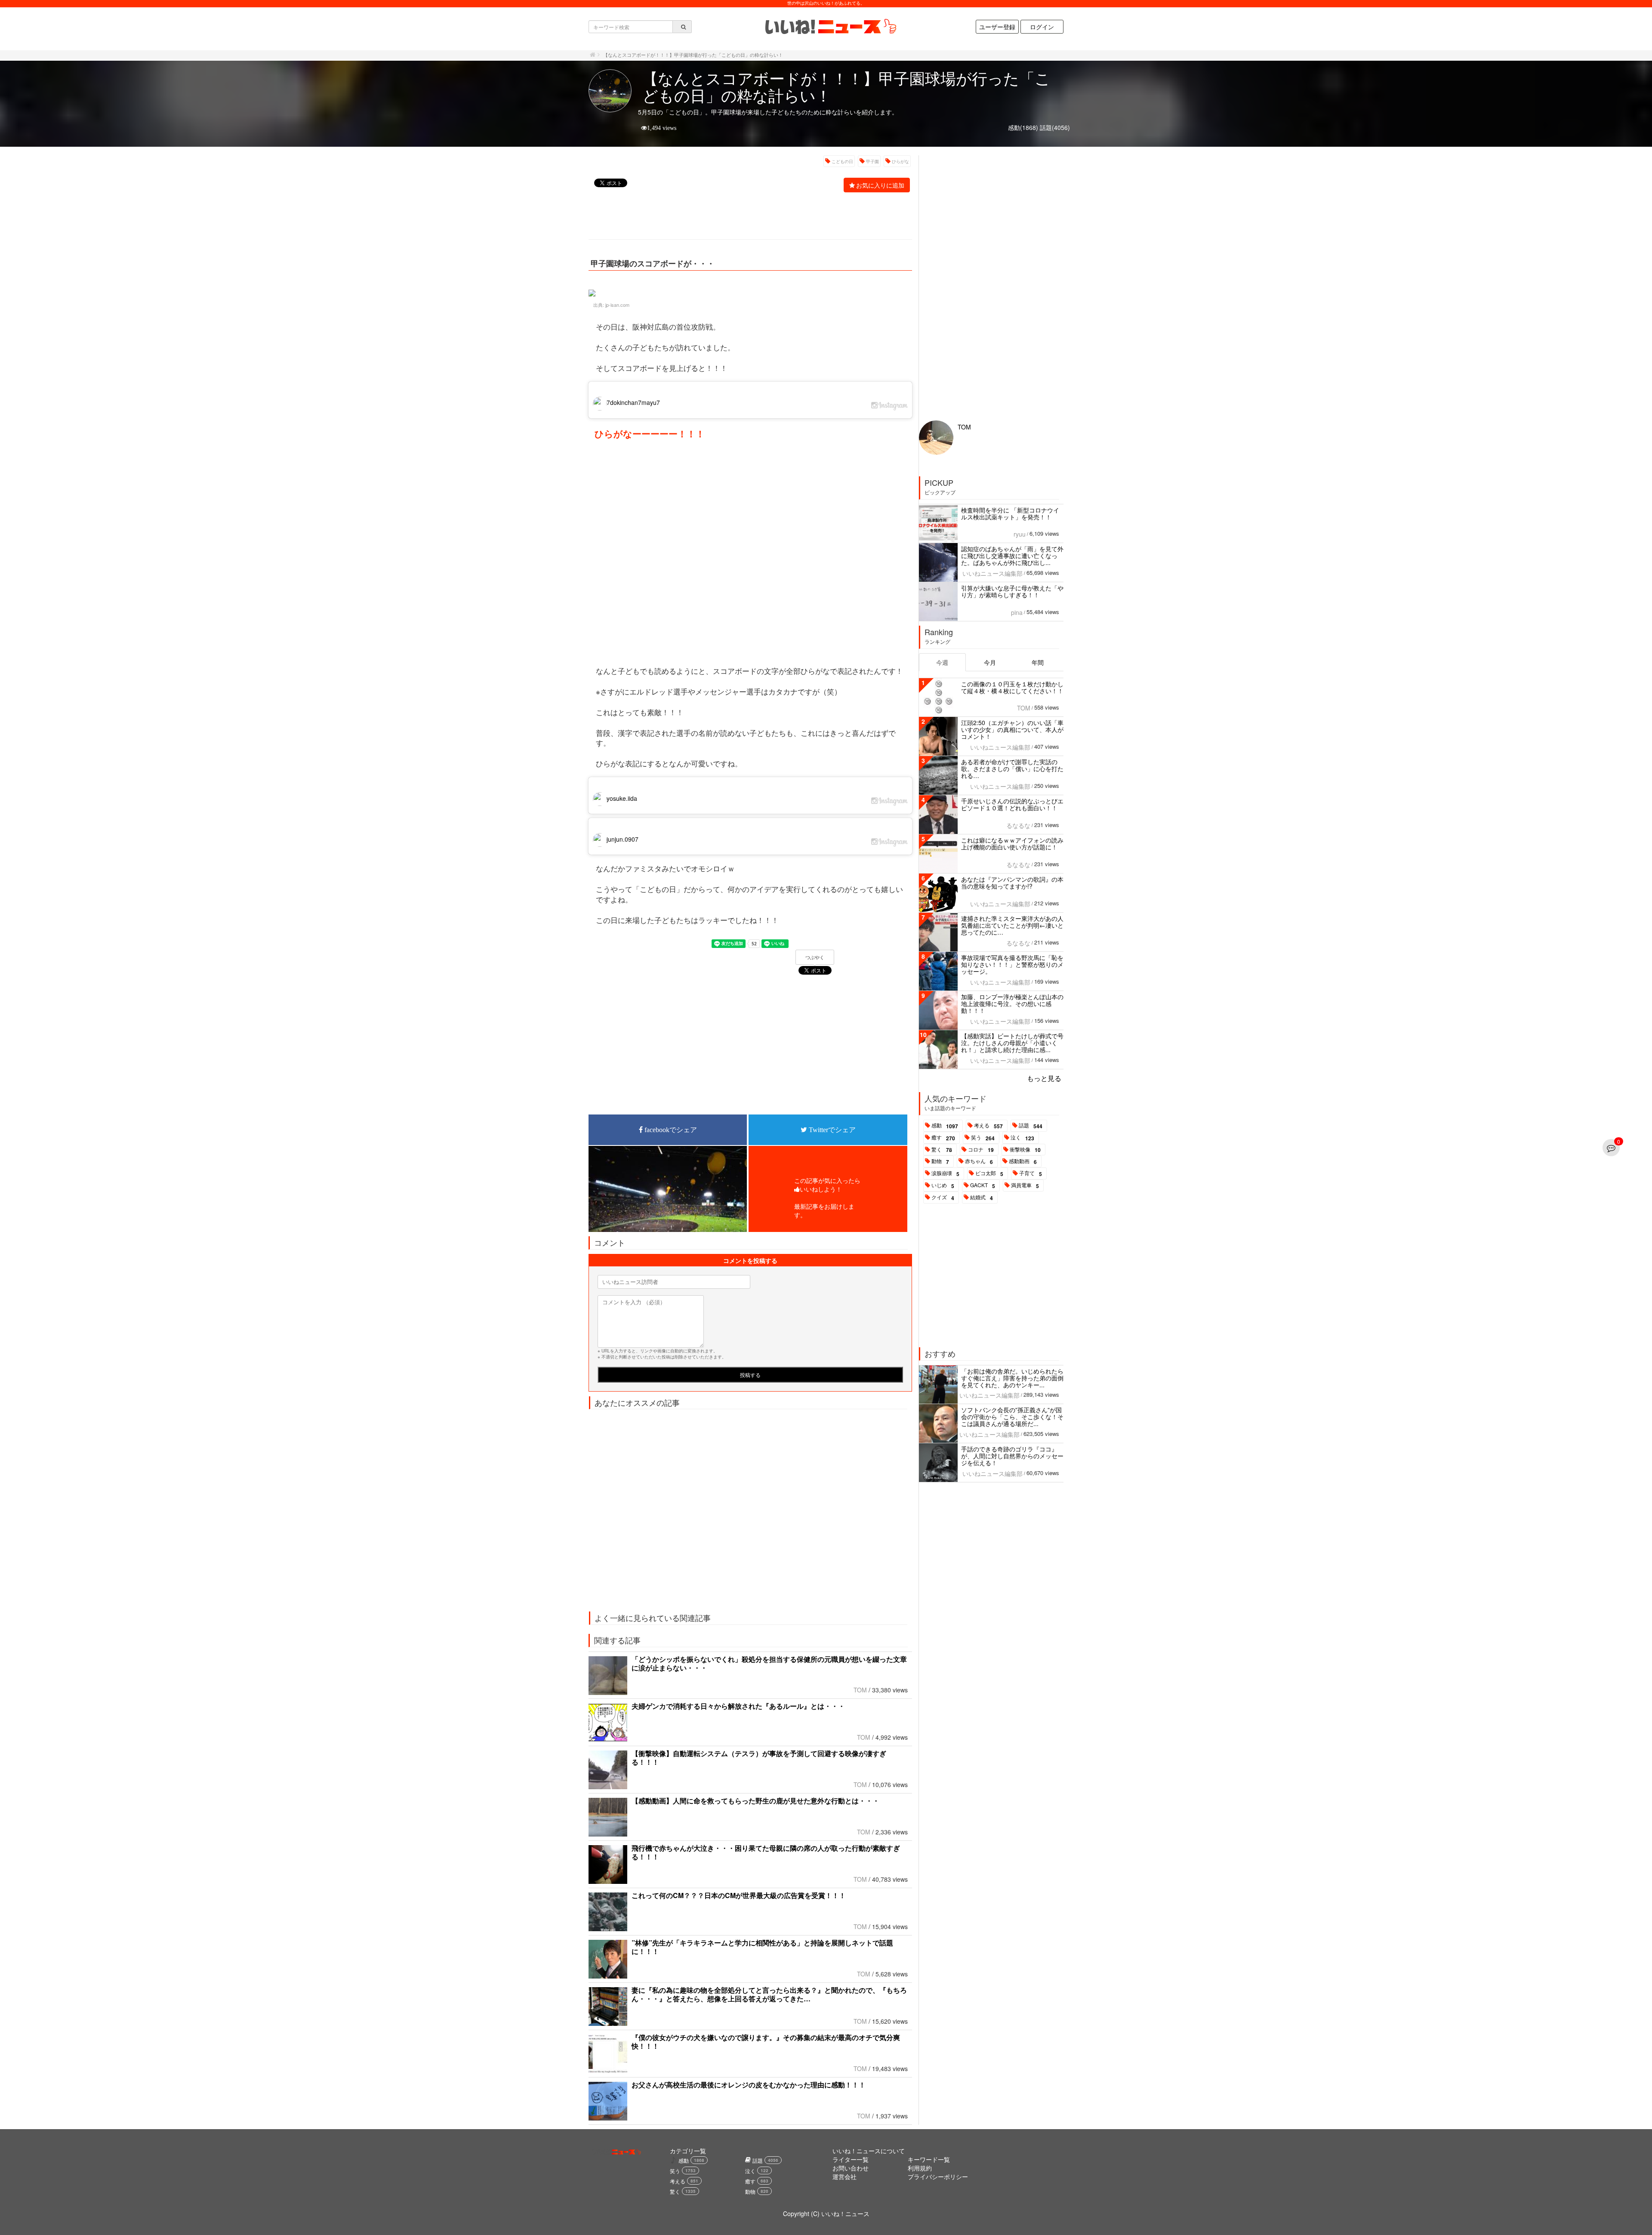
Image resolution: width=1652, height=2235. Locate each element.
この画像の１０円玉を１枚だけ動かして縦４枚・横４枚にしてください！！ (1012, 687)
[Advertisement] (746, 217)
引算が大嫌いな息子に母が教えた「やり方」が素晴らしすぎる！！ (1012, 591)
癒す (943, 1138)
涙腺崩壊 (945, 1173)
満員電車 (1025, 1185)
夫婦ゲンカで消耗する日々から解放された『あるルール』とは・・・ (738, 1706)
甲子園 (872, 161)
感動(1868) (1023, 127)
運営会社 (844, 2176)
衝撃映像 (1025, 1150)
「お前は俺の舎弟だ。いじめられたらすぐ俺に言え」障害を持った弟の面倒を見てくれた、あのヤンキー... (1012, 1378)
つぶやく (815, 957)
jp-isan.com (617, 305)
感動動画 (1023, 1161)
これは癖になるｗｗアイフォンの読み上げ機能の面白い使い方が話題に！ (1012, 843)
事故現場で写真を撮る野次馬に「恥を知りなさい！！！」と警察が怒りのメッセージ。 (1012, 964)
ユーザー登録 (997, 27)
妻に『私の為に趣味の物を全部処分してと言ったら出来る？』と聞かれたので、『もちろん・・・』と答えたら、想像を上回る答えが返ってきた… (769, 1994)
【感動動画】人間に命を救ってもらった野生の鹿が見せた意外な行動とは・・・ (755, 1801)
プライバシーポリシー (938, 2176)
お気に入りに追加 (880, 185)
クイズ (943, 1198)
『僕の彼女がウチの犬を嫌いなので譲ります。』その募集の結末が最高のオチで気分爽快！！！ (766, 2042)
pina (1017, 612)
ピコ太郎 (989, 1173)
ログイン (1042, 27)
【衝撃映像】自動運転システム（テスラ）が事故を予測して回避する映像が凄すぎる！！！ (759, 1758)
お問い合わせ (851, 2168)
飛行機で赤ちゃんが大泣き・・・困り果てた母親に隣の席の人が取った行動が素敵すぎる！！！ (766, 1852)
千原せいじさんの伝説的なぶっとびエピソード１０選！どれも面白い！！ (1012, 804)
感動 (945, 1126)
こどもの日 (842, 161)
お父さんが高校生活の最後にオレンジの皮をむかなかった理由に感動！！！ (749, 2085)
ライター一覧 (851, 2159)
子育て (1031, 1173)
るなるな (1018, 825)
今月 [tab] (990, 662)
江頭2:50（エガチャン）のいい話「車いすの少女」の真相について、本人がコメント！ (1012, 729)
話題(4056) (1055, 127)
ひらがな (900, 161)
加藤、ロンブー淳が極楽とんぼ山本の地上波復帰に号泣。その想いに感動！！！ (1012, 1003)
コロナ (981, 1150)
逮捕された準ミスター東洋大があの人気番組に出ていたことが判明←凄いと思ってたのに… (1012, 925)
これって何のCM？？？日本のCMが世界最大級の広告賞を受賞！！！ (739, 1895)
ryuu (1020, 534)
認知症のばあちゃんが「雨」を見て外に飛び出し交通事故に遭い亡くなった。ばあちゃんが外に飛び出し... (1012, 556)
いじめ (943, 1185)
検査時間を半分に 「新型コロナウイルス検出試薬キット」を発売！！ (1010, 513)
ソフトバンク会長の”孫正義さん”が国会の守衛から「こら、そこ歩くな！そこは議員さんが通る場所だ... (1012, 1417)
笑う (983, 1138)
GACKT (983, 1185)
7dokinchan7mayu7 (633, 402)
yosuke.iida (622, 798)
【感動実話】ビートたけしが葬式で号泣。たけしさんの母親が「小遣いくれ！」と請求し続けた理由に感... (1012, 1043)
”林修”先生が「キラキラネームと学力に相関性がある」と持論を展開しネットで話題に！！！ (762, 1947)
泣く (1022, 1138)
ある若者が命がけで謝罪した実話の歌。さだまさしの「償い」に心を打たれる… (1012, 769)
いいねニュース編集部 (992, 573)
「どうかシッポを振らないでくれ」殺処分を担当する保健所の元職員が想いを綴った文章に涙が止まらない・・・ (769, 1663)
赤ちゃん (979, 1161)
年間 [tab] (1038, 662)
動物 (940, 1161)
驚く (942, 1150)
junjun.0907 (623, 839)
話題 (1031, 1126)
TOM (860, 1690)
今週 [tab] (942, 662)
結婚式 (982, 1198)
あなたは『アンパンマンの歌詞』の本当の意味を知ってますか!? (1012, 883)
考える (988, 1126)
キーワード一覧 (929, 2159)
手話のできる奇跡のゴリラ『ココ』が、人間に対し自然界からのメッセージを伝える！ (1012, 1456)
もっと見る (1044, 1078)
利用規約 (920, 2168)
